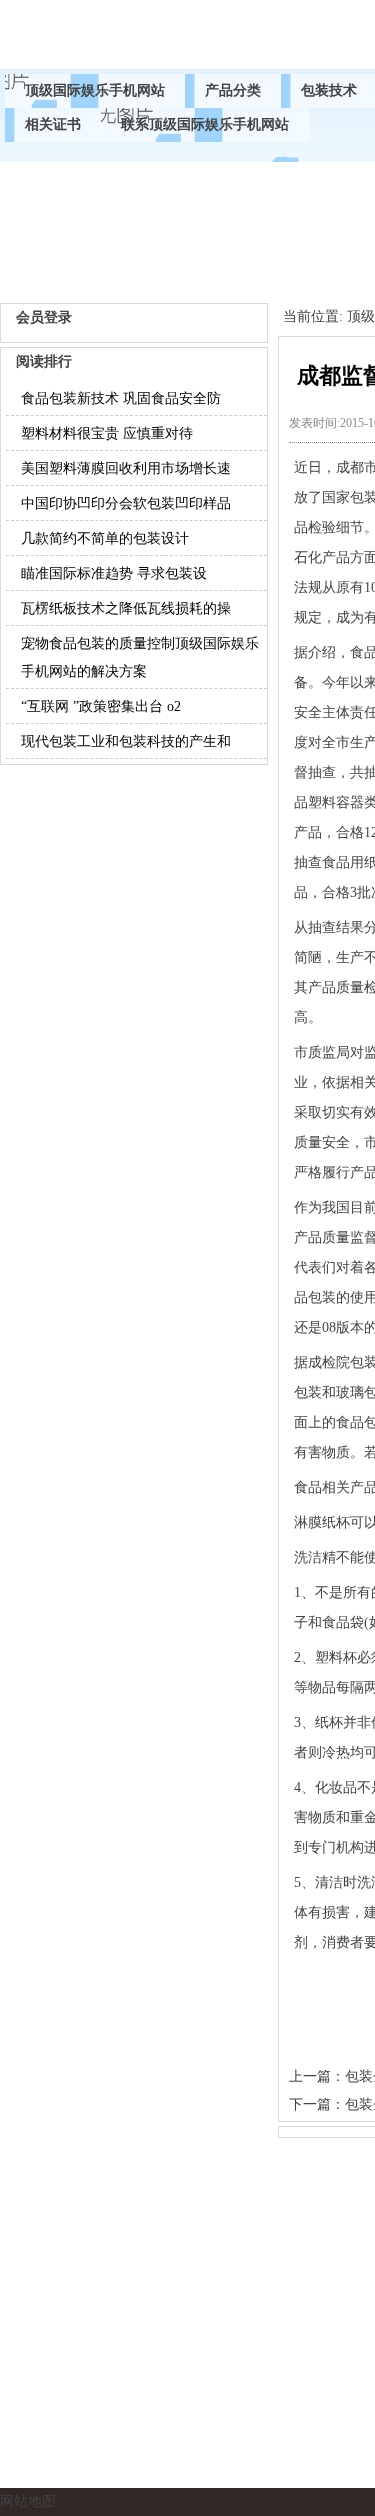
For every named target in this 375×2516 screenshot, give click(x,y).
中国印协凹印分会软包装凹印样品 (126, 503)
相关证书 (53, 124)
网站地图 (28, 2501)
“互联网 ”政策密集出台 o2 (101, 706)
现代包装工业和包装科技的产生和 (126, 741)
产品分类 (233, 90)
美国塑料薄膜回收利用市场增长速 (126, 468)
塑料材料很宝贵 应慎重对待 (107, 433)
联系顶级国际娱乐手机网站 (205, 124)
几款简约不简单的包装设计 (105, 538)
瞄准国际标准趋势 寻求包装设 (114, 573)
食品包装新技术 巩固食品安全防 (121, 398)
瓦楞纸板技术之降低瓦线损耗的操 (126, 608)
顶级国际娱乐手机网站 (95, 90)
